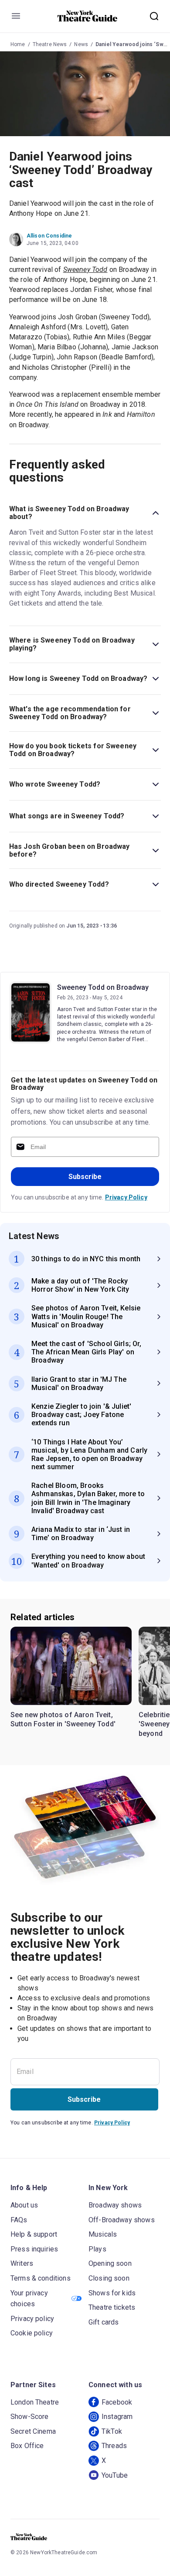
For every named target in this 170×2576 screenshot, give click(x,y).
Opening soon (110, 2263)
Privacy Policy (126, 1197)
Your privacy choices (29, 2299)
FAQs (19, 2220)
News (81, 44)
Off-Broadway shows (122, 2220)
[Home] (88, 16)
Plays (97, 2249)
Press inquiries (34, 2249)
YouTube (115, 2475)
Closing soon (109, 2278)
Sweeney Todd (85, 270)
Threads (114, 2446)
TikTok (112, 2431)
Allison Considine (49, 236)
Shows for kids (112, 2293)
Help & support (34, 2234)
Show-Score (30, 2417)
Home (18, 44)
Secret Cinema (33, 2431)
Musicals (103, 2234)
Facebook (117, 2402)
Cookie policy (32, 2333)
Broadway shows (115, 2205)
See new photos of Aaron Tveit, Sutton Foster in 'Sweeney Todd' (63, 1720)
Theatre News (50, 44)
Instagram (117, 2417)
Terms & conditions (41, 2278)
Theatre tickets (112, 2307)
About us (24, 2205)
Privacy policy (32, 2319)
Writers (22, 2263)
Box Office (27, 2446)
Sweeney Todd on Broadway (103, 987)
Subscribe (85, 1177)
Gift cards (104, 2322)
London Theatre (35, 2402)
